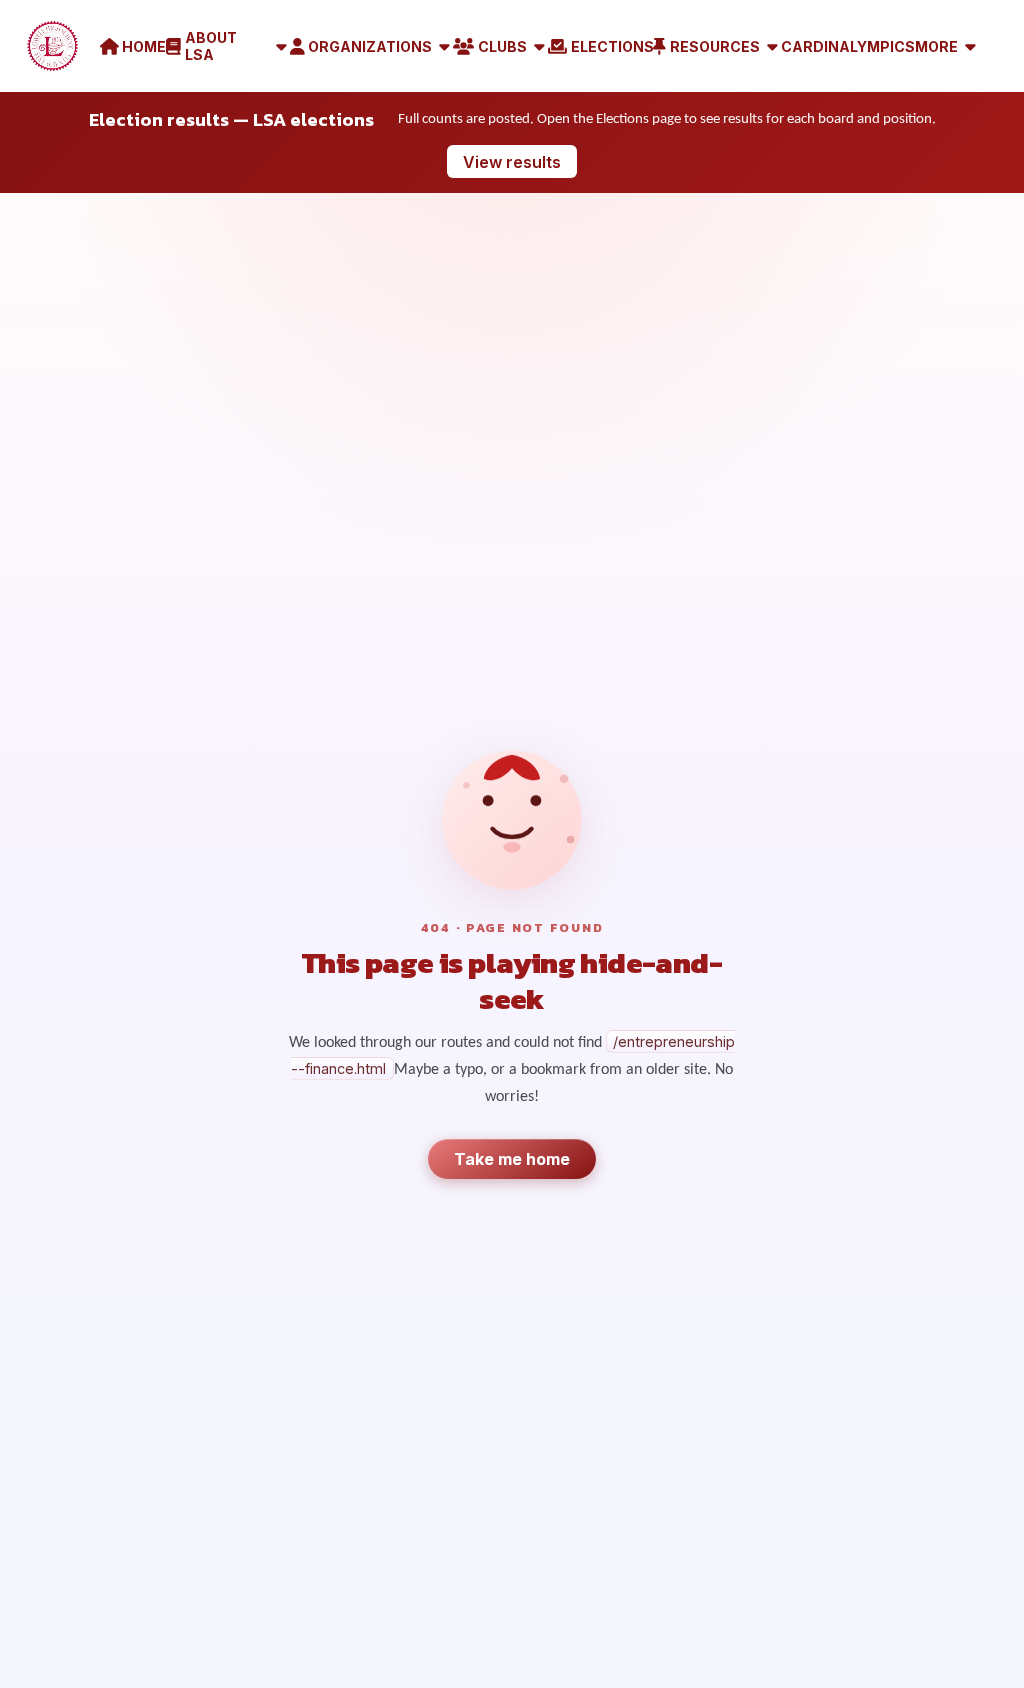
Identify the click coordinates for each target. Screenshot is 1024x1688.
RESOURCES (715, 46)
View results (512, 162)
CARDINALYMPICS (848, 46)
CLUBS (502, 46)
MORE (936, 46)
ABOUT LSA (211, 46)
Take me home (512, 1159)
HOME (144, 46)
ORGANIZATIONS (370, 46)
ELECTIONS (612, 46)
